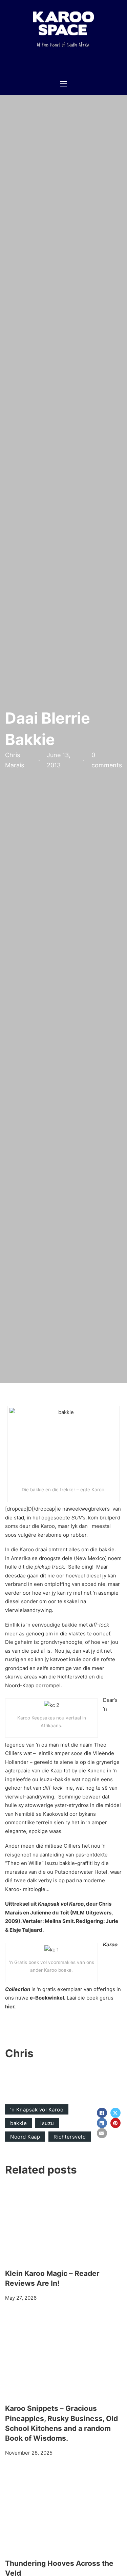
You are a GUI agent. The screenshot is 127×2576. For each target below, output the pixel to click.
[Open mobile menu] (64, 84)
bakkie (18, 2123)
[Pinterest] (115, 2123)
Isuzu (47, 2123)
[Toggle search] (97, 64)
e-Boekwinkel (47, 1998)
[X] (115, 2113)
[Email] (102, 2133)
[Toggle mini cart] (83, 64)
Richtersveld (70, 2137)
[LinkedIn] (102, 2123)
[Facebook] (102, 2113)
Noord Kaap (25, 2137)
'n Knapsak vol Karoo (37, 2110)
